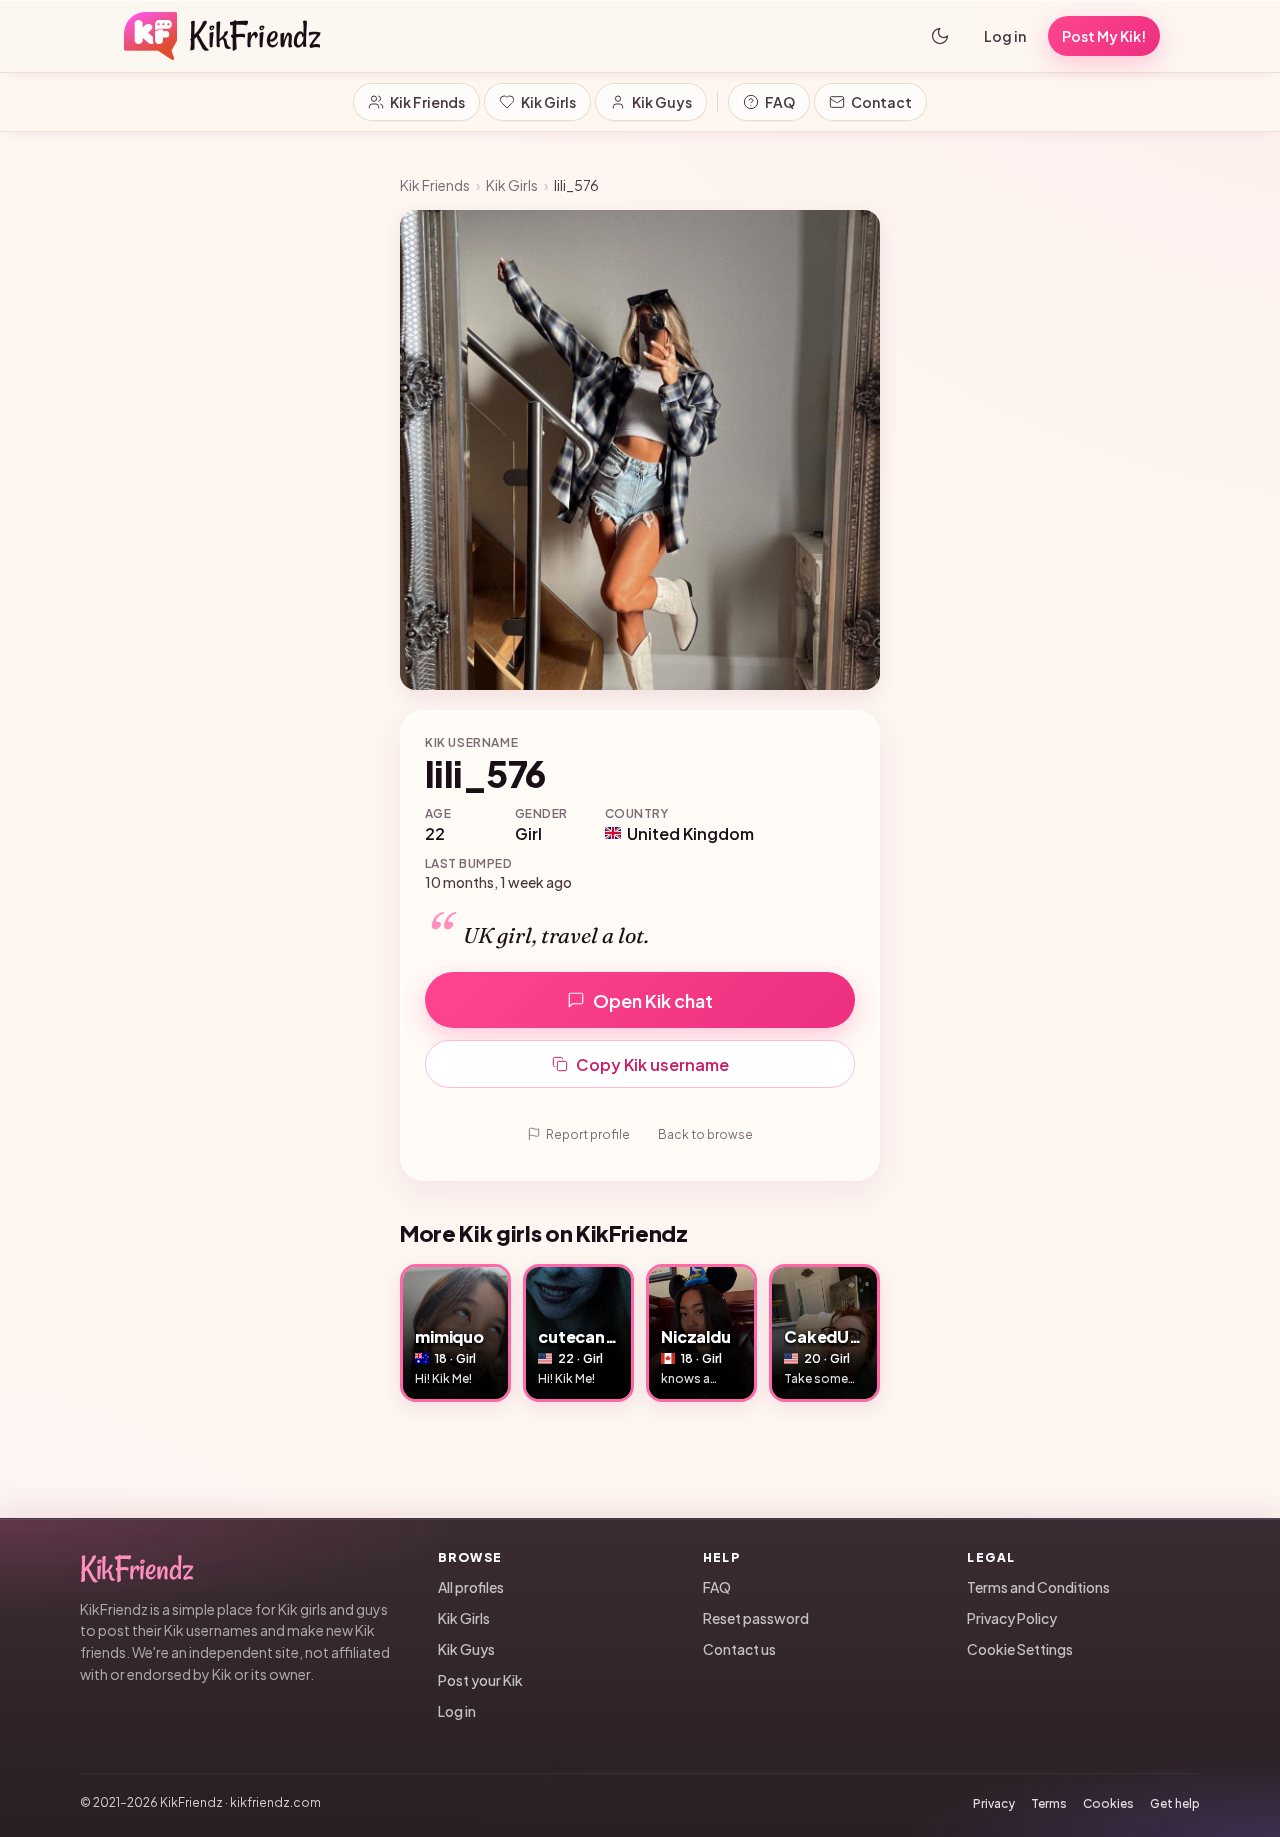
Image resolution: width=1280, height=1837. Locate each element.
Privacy (994, 1803)
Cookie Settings (1020, 1649)
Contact (881, 102)
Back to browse (705, 1134)
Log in (1005, 36)
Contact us (739, 1649)
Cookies (1108, 1803)
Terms (1049, 1803)
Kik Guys (662, 102)
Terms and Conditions (1038, 1587)
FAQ (780, 102)
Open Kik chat (653, 1000)
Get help (1175, 1803)
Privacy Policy (1012, 1618)
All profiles (471, 1587)
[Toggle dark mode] (940, 36)
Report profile (588, 1134)
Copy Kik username (652, 1064)
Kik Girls (548, 102)
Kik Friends (427, 102)
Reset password (756, 1618)
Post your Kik (480, 1680)
